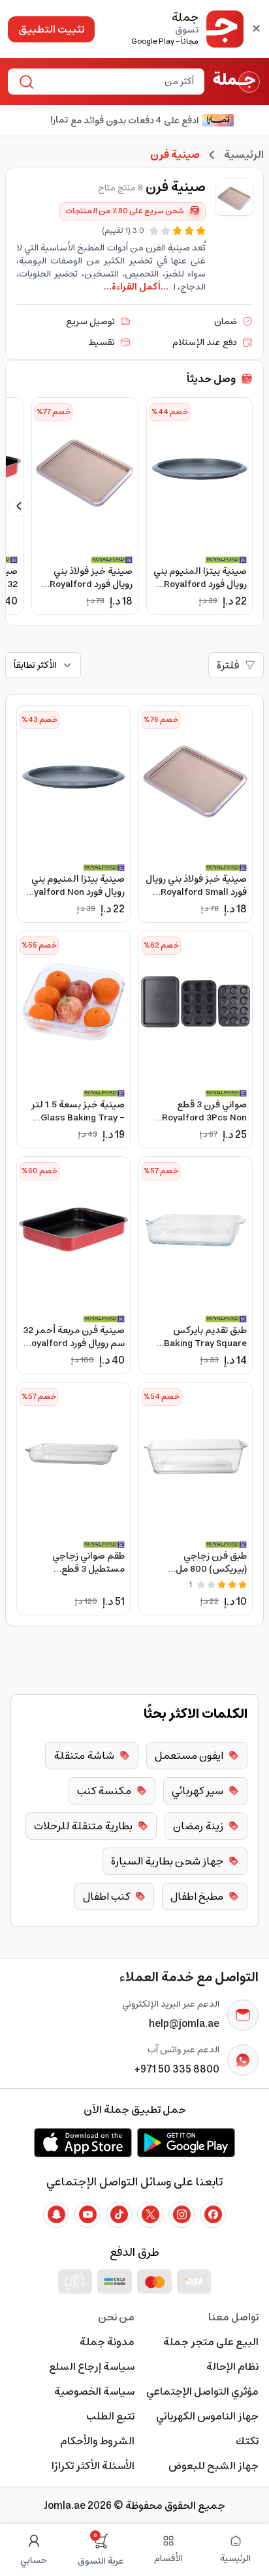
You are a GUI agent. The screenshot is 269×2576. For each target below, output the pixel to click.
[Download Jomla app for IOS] (83, 2142)
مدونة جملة (107, 2342)
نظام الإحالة (232, 2367)
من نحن (116, 2317)
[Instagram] (182, 2215)
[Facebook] (213, 2215)
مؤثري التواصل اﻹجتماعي (202, 2391)
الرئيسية (244, 155)
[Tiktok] (119, 2215)
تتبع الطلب (110, 2416)
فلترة (228, 665)
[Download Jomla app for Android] (186, 2142)
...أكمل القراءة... (136, 287)
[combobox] (117, 82)
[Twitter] (150, 2215)
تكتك (247, 2441)
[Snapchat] (56, 2215)
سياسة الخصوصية (94, 2391)
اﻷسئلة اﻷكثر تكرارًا (93, 2466)
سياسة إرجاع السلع (92, 2367)
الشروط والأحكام (97, 2441)
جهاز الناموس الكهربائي (207, 2416)
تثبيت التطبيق (51, 29)
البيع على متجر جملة (211, 2342)
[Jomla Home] (237, 82)
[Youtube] (87, 2215)
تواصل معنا (233, 2317)
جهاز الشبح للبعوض (214, 2466)
